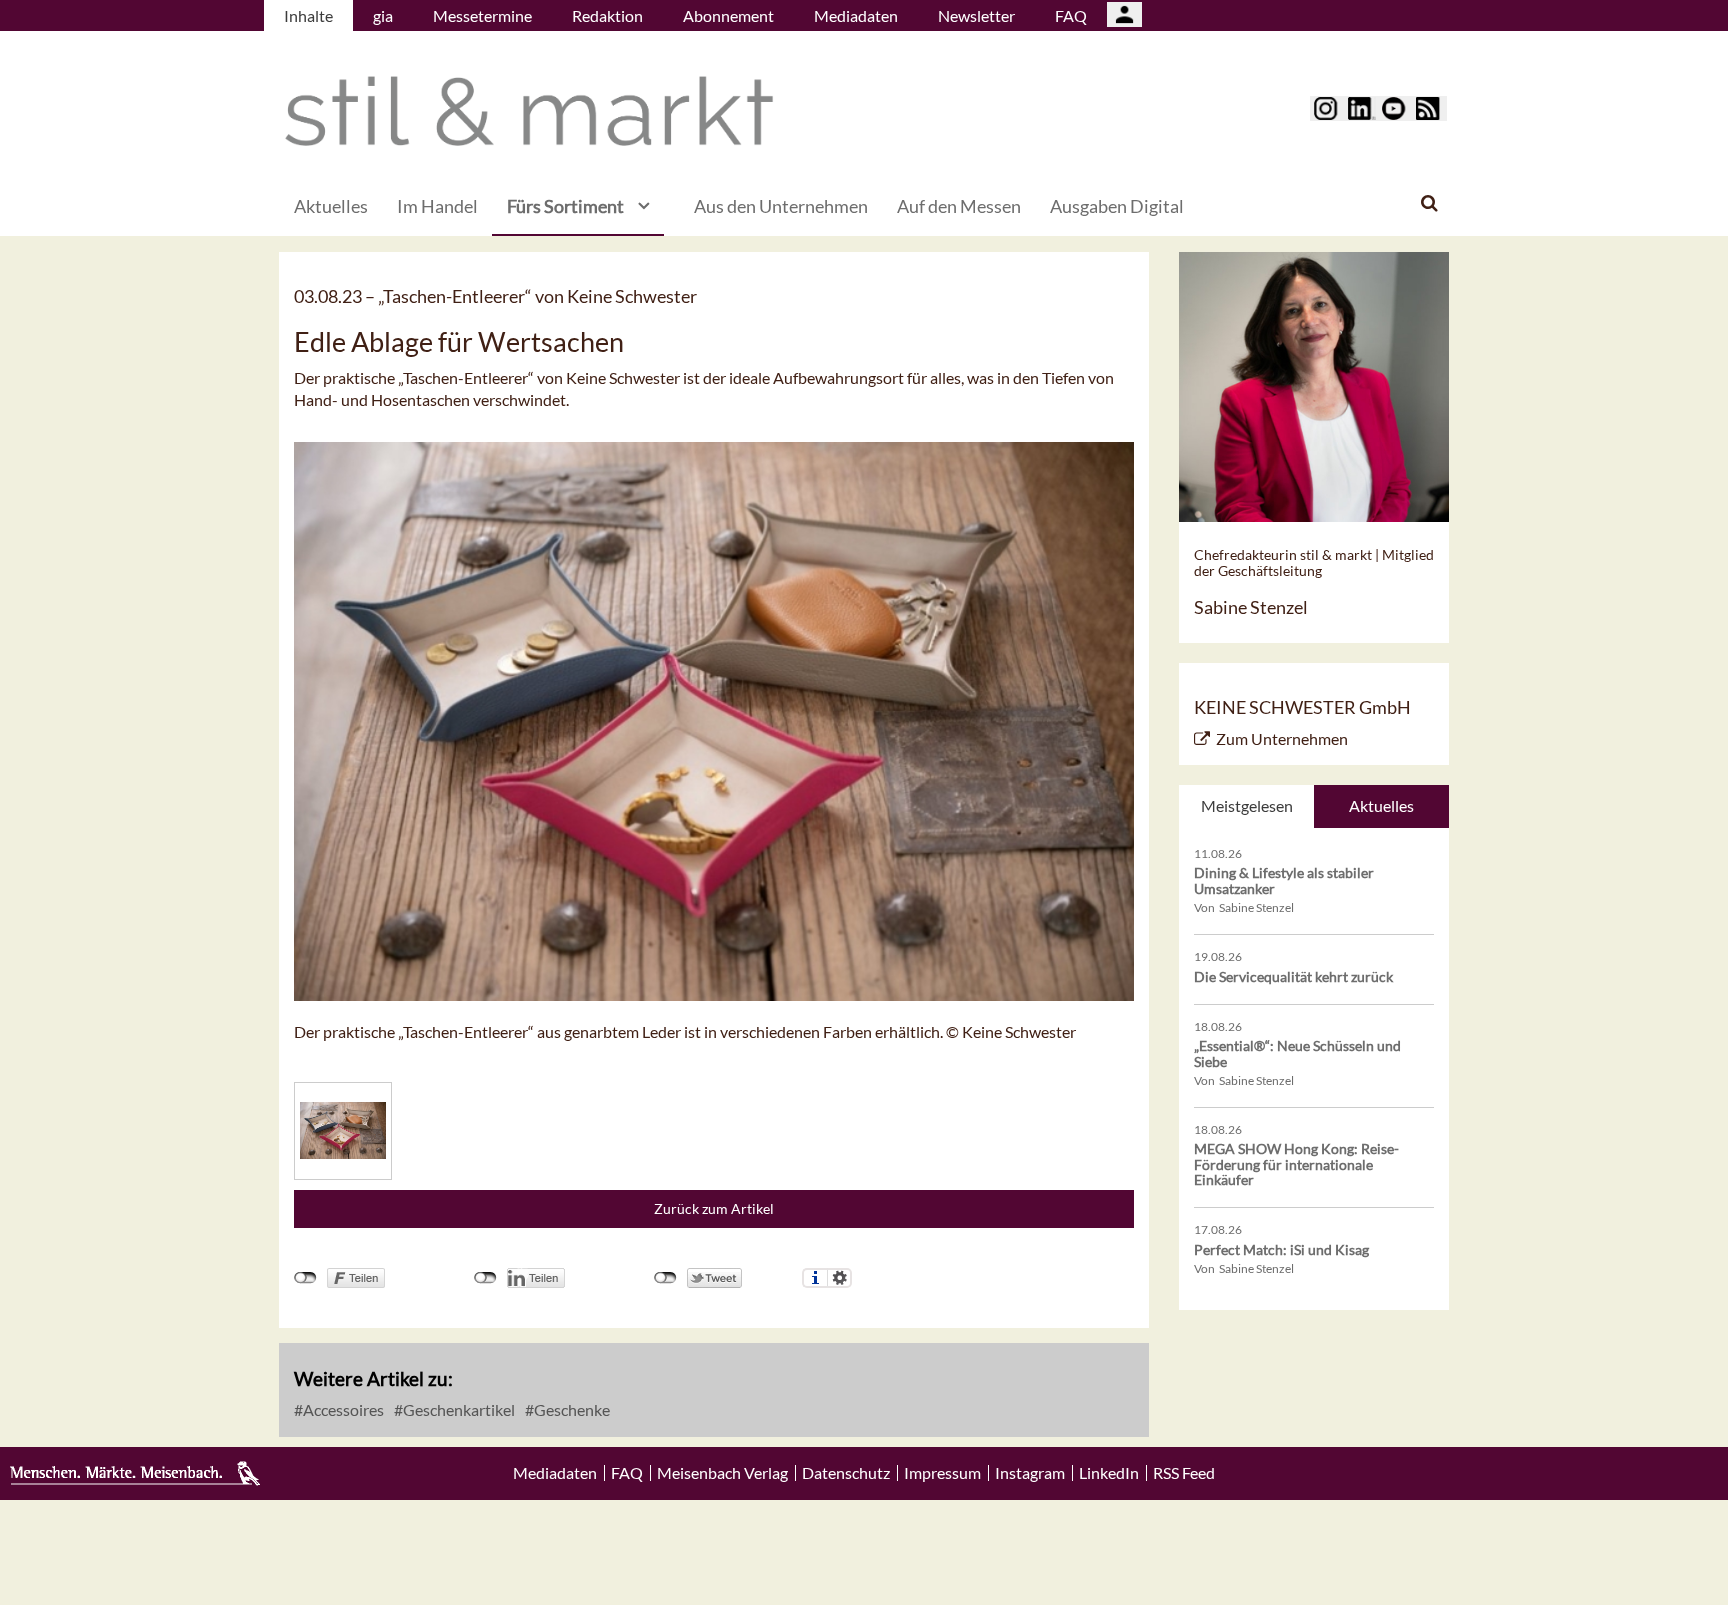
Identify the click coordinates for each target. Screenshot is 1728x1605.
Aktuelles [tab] (1381, 805)
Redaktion (607, 15)
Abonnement (728, 15)
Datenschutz (846, 1473)
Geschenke (570, 1409)
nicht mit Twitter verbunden (665, 1278)
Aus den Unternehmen (781, 206)
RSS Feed (1184, 1473)
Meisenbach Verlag (722, 1473)
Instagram (1030, 1473)
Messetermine (482, 15)
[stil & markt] (529, 111)
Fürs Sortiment (565, 206)
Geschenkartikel (457, 1409)
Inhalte (308, 15)
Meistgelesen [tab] (1247, 805)
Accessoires (342, 1409)
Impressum (942, 1473)
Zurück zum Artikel (714, 1208)
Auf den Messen (959, 206)
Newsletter (976, 15)
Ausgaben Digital (1117, 206)
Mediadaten (856, 15)
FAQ (1071, 15)
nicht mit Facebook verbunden (305, 1278)
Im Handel (437, 206)
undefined (485, 1278)
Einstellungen (839, 1278)
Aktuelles (331, 206)
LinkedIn (1109, 1473)
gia (383, 15)
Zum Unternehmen (1282, 738)
